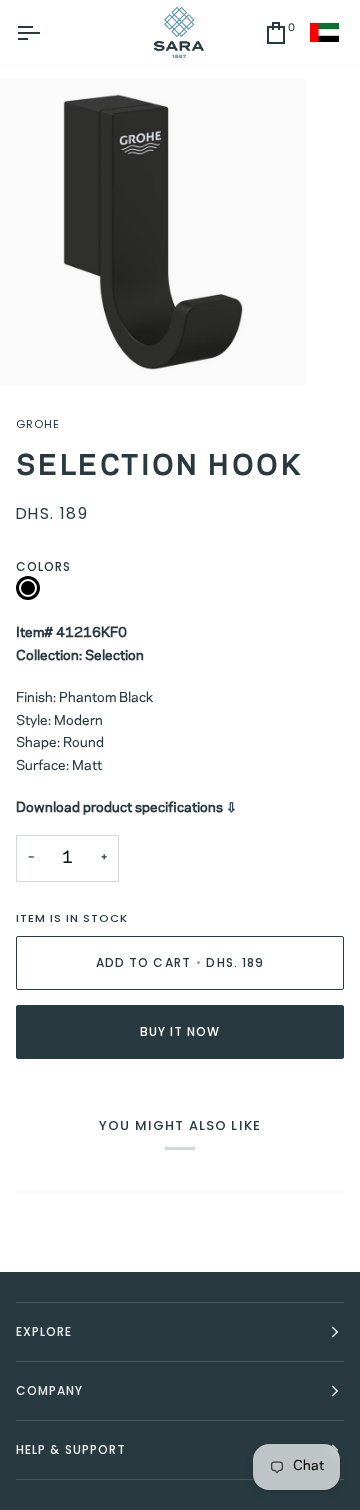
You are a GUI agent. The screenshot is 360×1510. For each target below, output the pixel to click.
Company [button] (50, 1390)
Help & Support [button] (71, 1449)
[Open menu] (46, 32)
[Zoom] (37, 347)
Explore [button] (44, 1331)
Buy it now (180, 1031)
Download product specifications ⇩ (126, 808)
